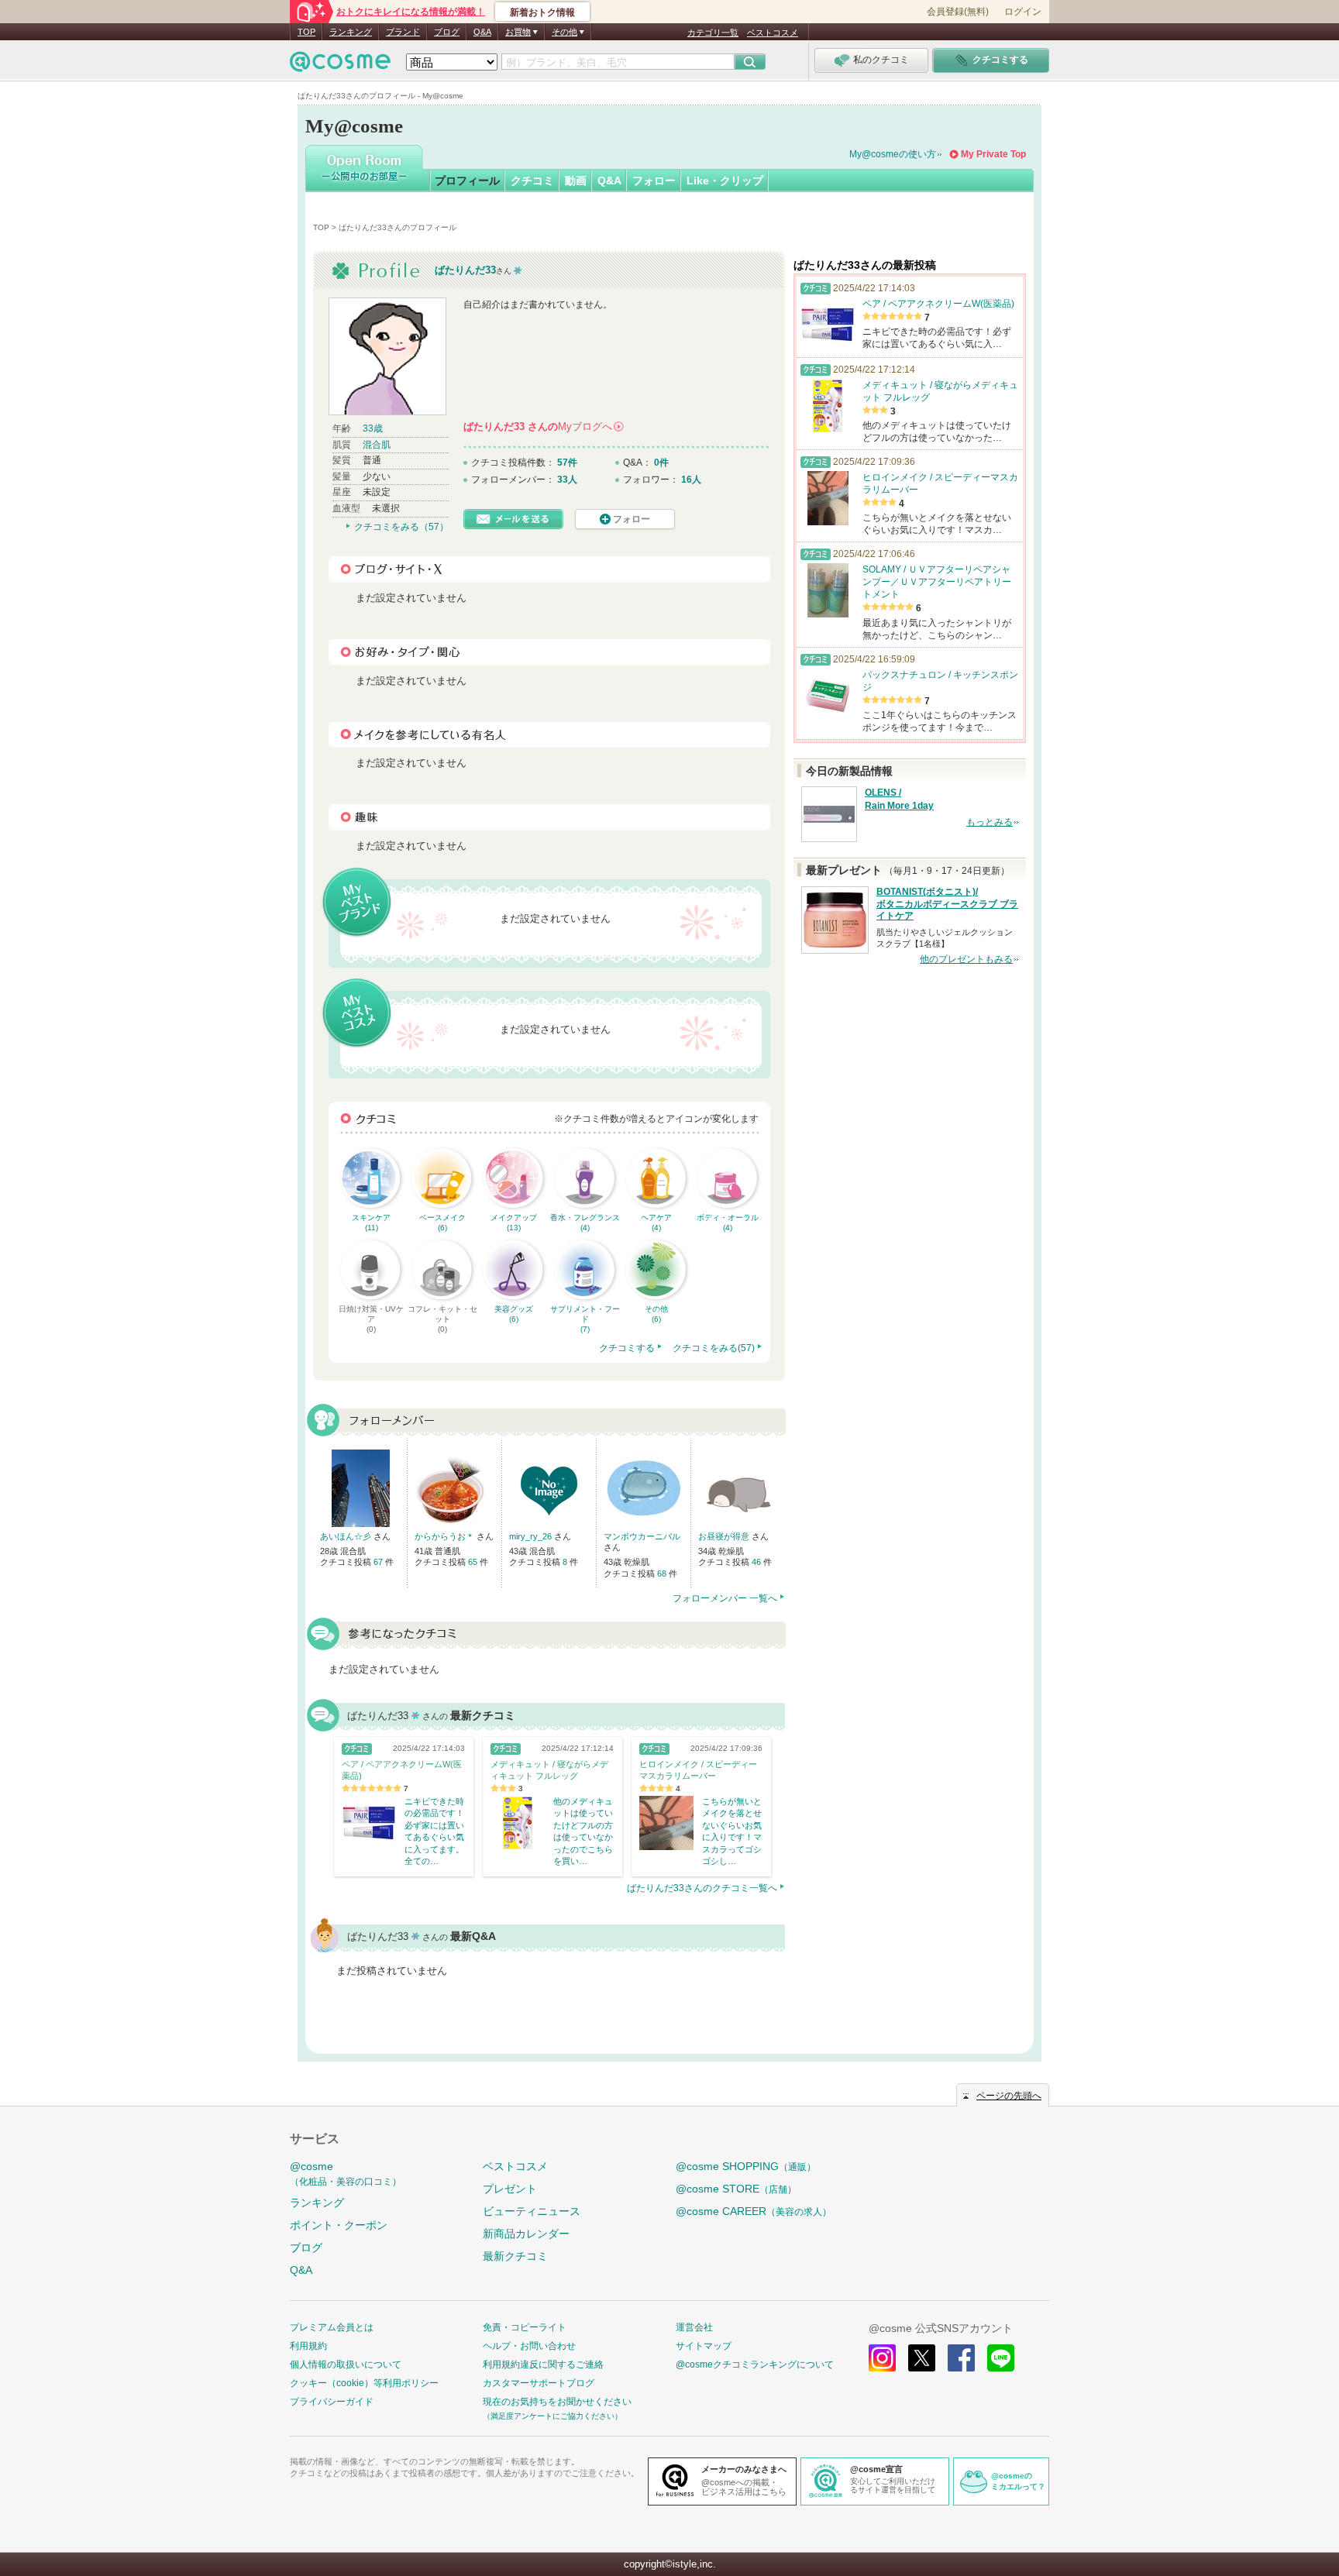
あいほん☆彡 (347, 1536)
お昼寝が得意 (725, 1536)
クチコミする (627, 1348)
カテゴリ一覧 (713, 33)
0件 (661, 463)
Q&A (482, 32)
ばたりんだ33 (465, 270)
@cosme (346, 2174)
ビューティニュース (532, 2211)
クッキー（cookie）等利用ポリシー (364, 2383)
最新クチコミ (515, 2256)
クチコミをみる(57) (714, 1348)
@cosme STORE (736, 2189)
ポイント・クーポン (339, 2225)
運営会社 (694, 2327)
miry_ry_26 (532, 1536)
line (1001, 2358)
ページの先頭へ (1009, 2096)
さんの (543, 426)
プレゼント (510, 2189)
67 (379, 1562)
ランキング (351, 32)
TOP (306, 32)
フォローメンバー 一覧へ (725, 1598)
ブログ (447, 32)
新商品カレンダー (526, 2234)
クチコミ (532, 181)
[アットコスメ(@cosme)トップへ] (340, 65)
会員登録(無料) (958, 12)
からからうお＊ (446, 1536)
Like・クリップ (725, 181)
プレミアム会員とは (332, 2327)
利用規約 (308, 2346)
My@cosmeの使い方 (893, 154)
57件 (567, 463)
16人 (691, 480)
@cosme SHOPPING (746, 2166)
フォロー (654, 181)
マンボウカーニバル (642, 1536)
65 (474, 1562)
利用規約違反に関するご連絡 (543, 2364)
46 (757, 1562)
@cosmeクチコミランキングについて (755, 2364)
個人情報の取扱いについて (346, 2364)
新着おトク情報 (542, 12)
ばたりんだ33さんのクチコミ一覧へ (702, 1888)
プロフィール (467, 181)
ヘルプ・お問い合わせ (529, 2346)
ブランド (403, 32)
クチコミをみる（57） (401, 527)
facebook (961, 2358)
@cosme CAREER (754, 2211)
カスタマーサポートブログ (539, 2383)
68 (663, 1573)
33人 (567, 480)
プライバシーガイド (332, 2402)
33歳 (373, 428)
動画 (576, 181)
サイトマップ (704, 2346)
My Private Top (993, 154)
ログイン (1023, 12)
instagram (882, 2358)
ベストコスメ (773, 33)
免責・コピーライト (525, 2327)
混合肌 (377, 445)
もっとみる (990, 822)
